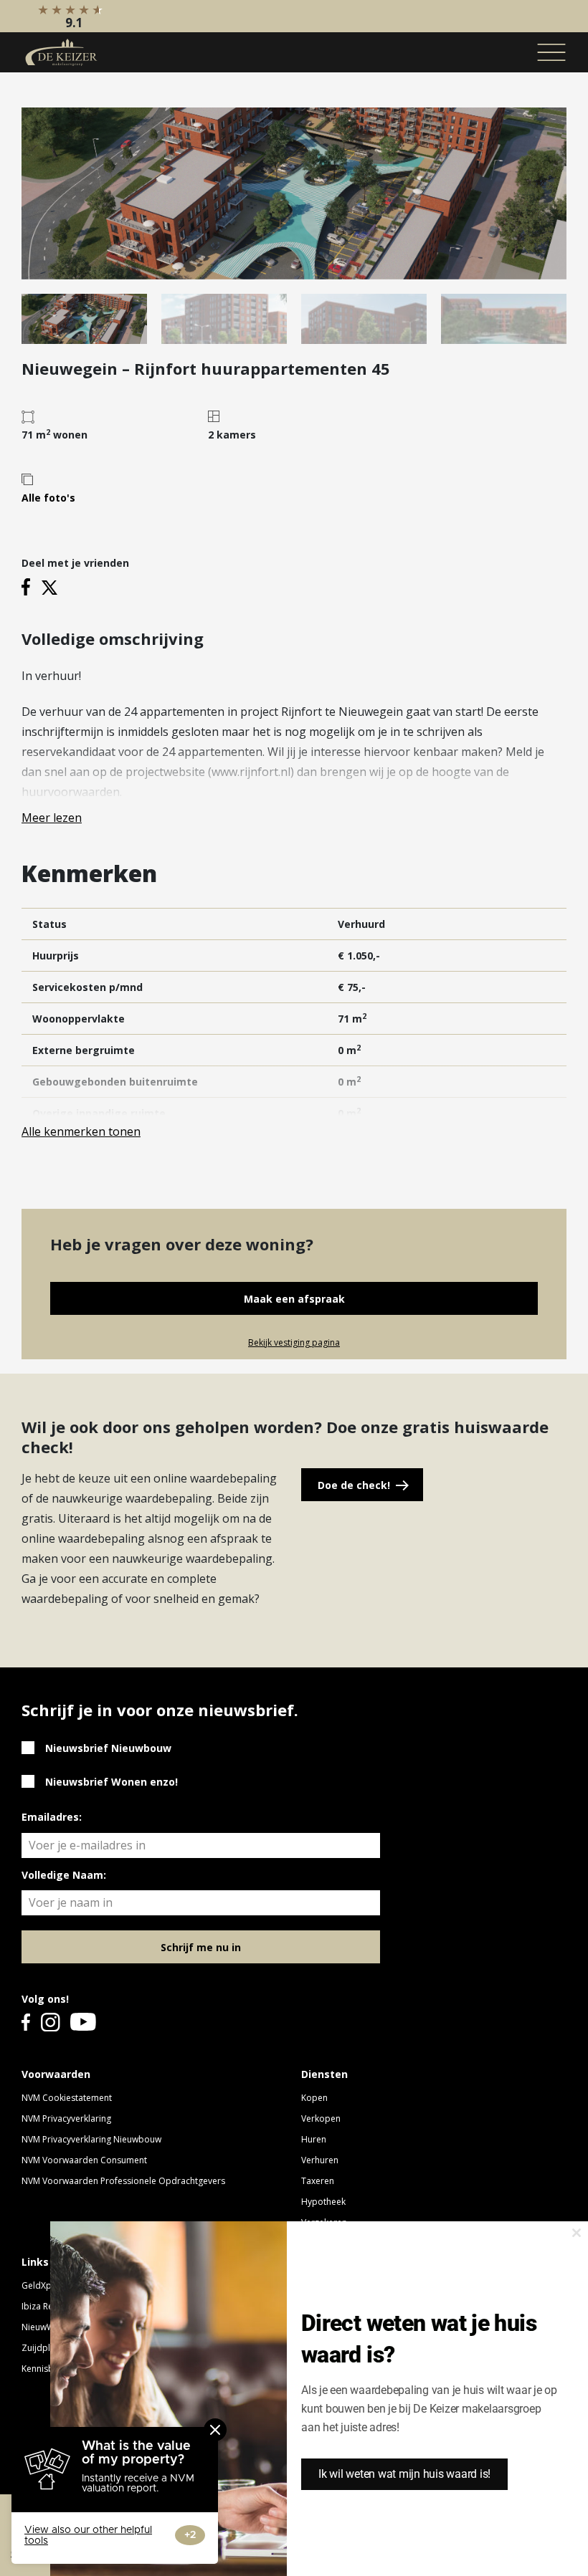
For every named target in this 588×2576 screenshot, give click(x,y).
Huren (314, 2139)
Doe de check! (354, 1485)
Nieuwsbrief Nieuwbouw (108, 1748)
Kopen (314, 2098)
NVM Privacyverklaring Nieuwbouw (91, 2139)
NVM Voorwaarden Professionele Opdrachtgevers (123, 2181)
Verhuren (320, 2160)
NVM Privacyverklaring (66, 2118)
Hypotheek (323, 2202)
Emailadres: (52, 1817)
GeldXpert (42, 2285)
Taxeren (318, 2181)
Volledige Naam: (64, 1875)
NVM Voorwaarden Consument (84, 2160)
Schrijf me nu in (201, 1947)
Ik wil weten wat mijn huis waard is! (404, 2474)
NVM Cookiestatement (67, 2098)
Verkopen (321, 2118)
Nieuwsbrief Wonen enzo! (112, 1782)
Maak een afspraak (294, 1299)
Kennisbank (45, 2369)
